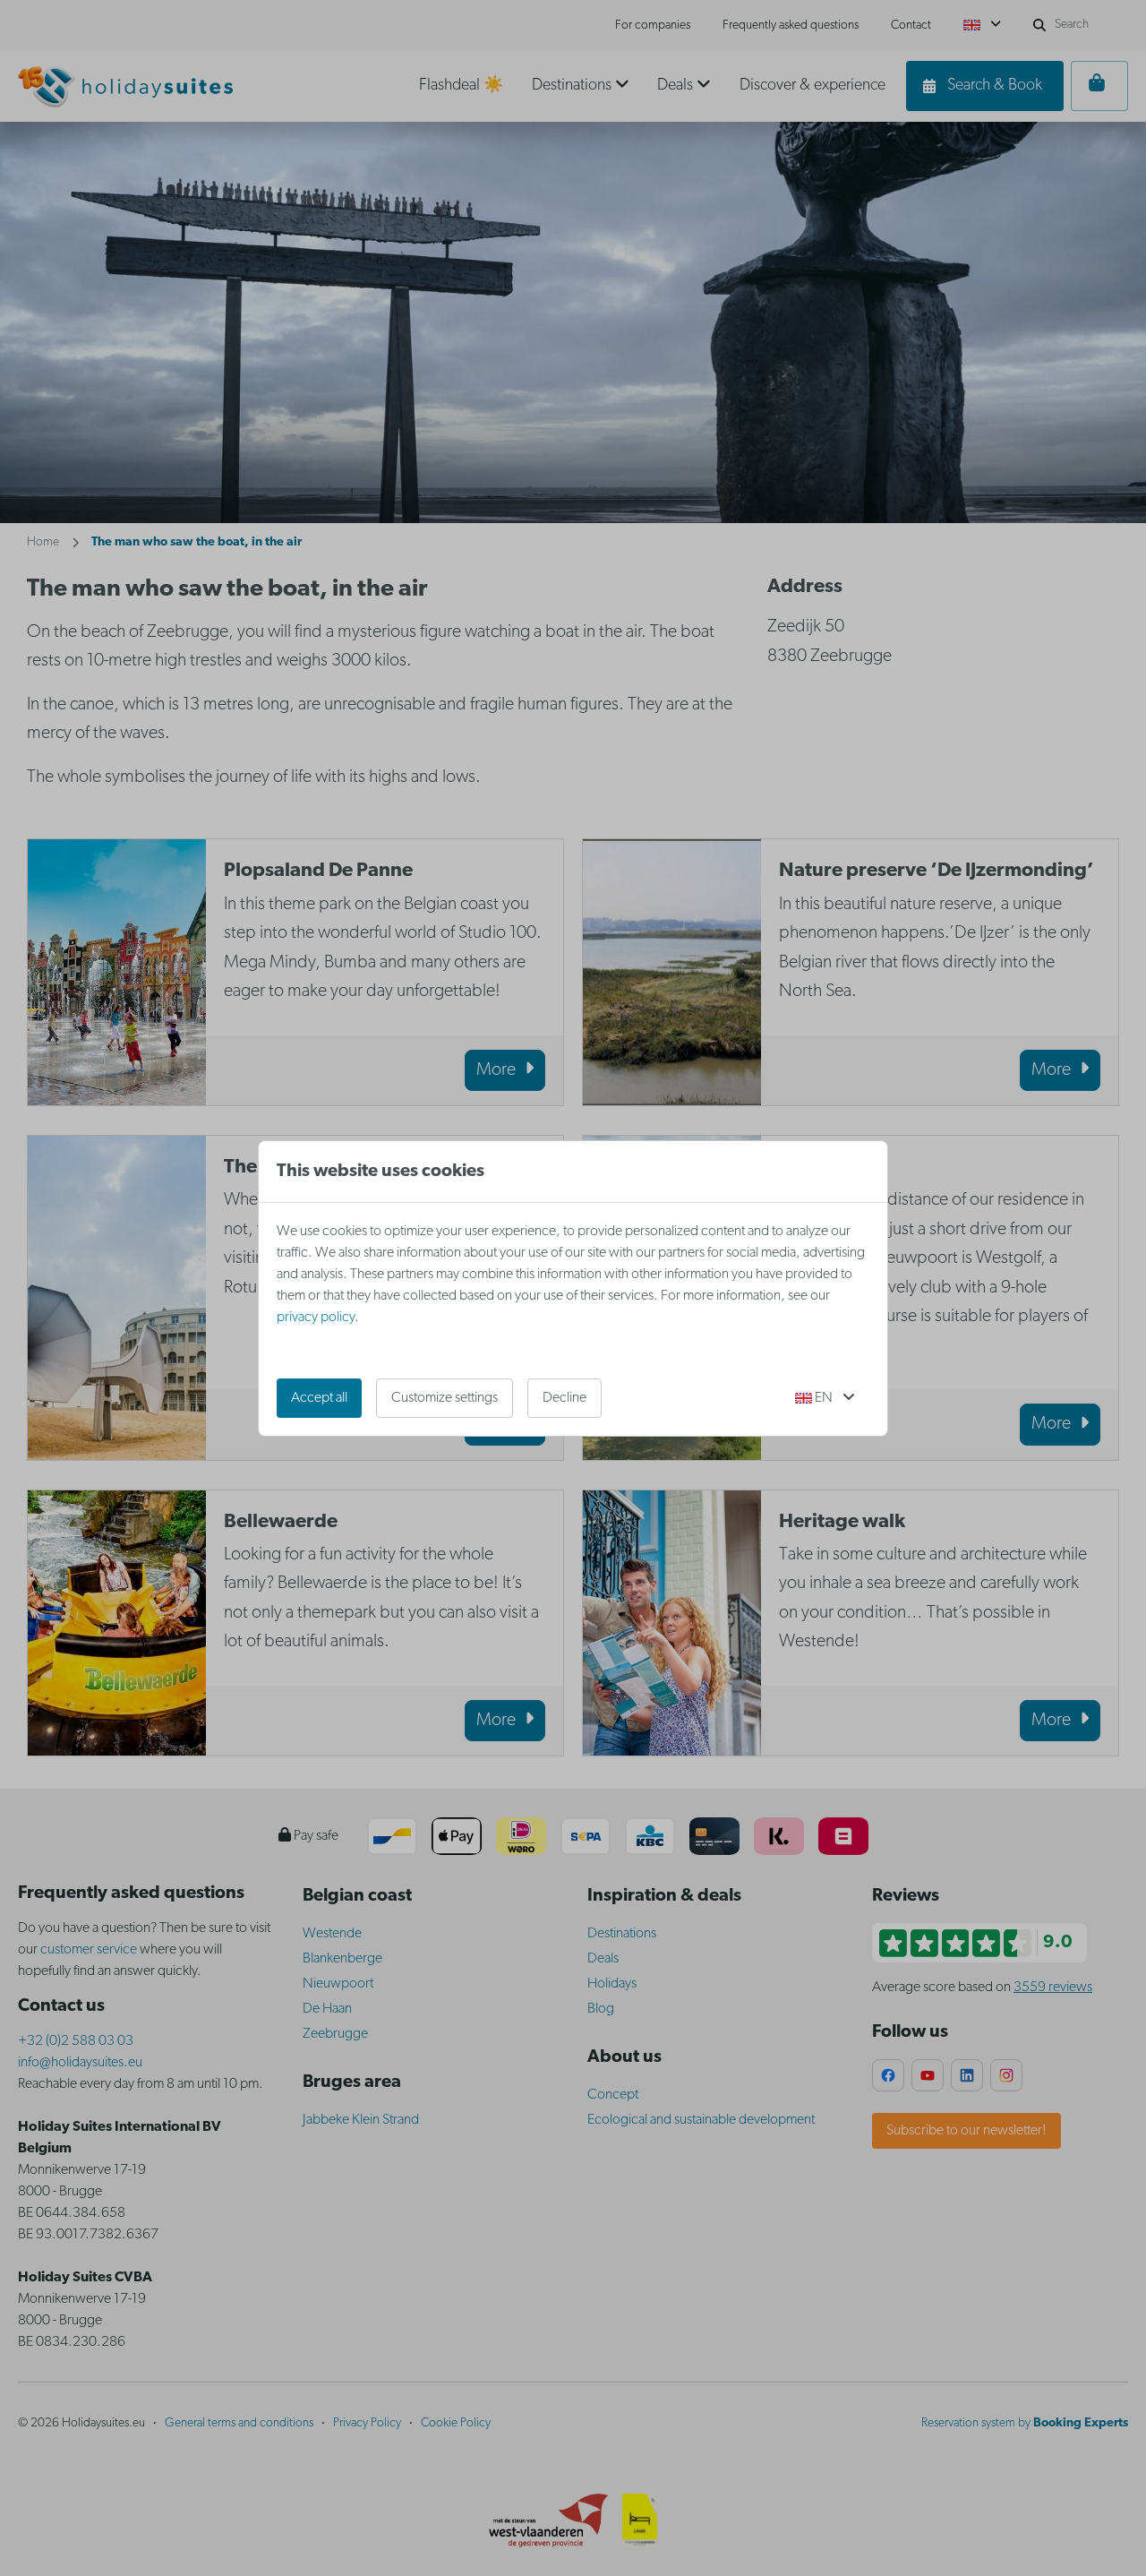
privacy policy (316, 1318)
